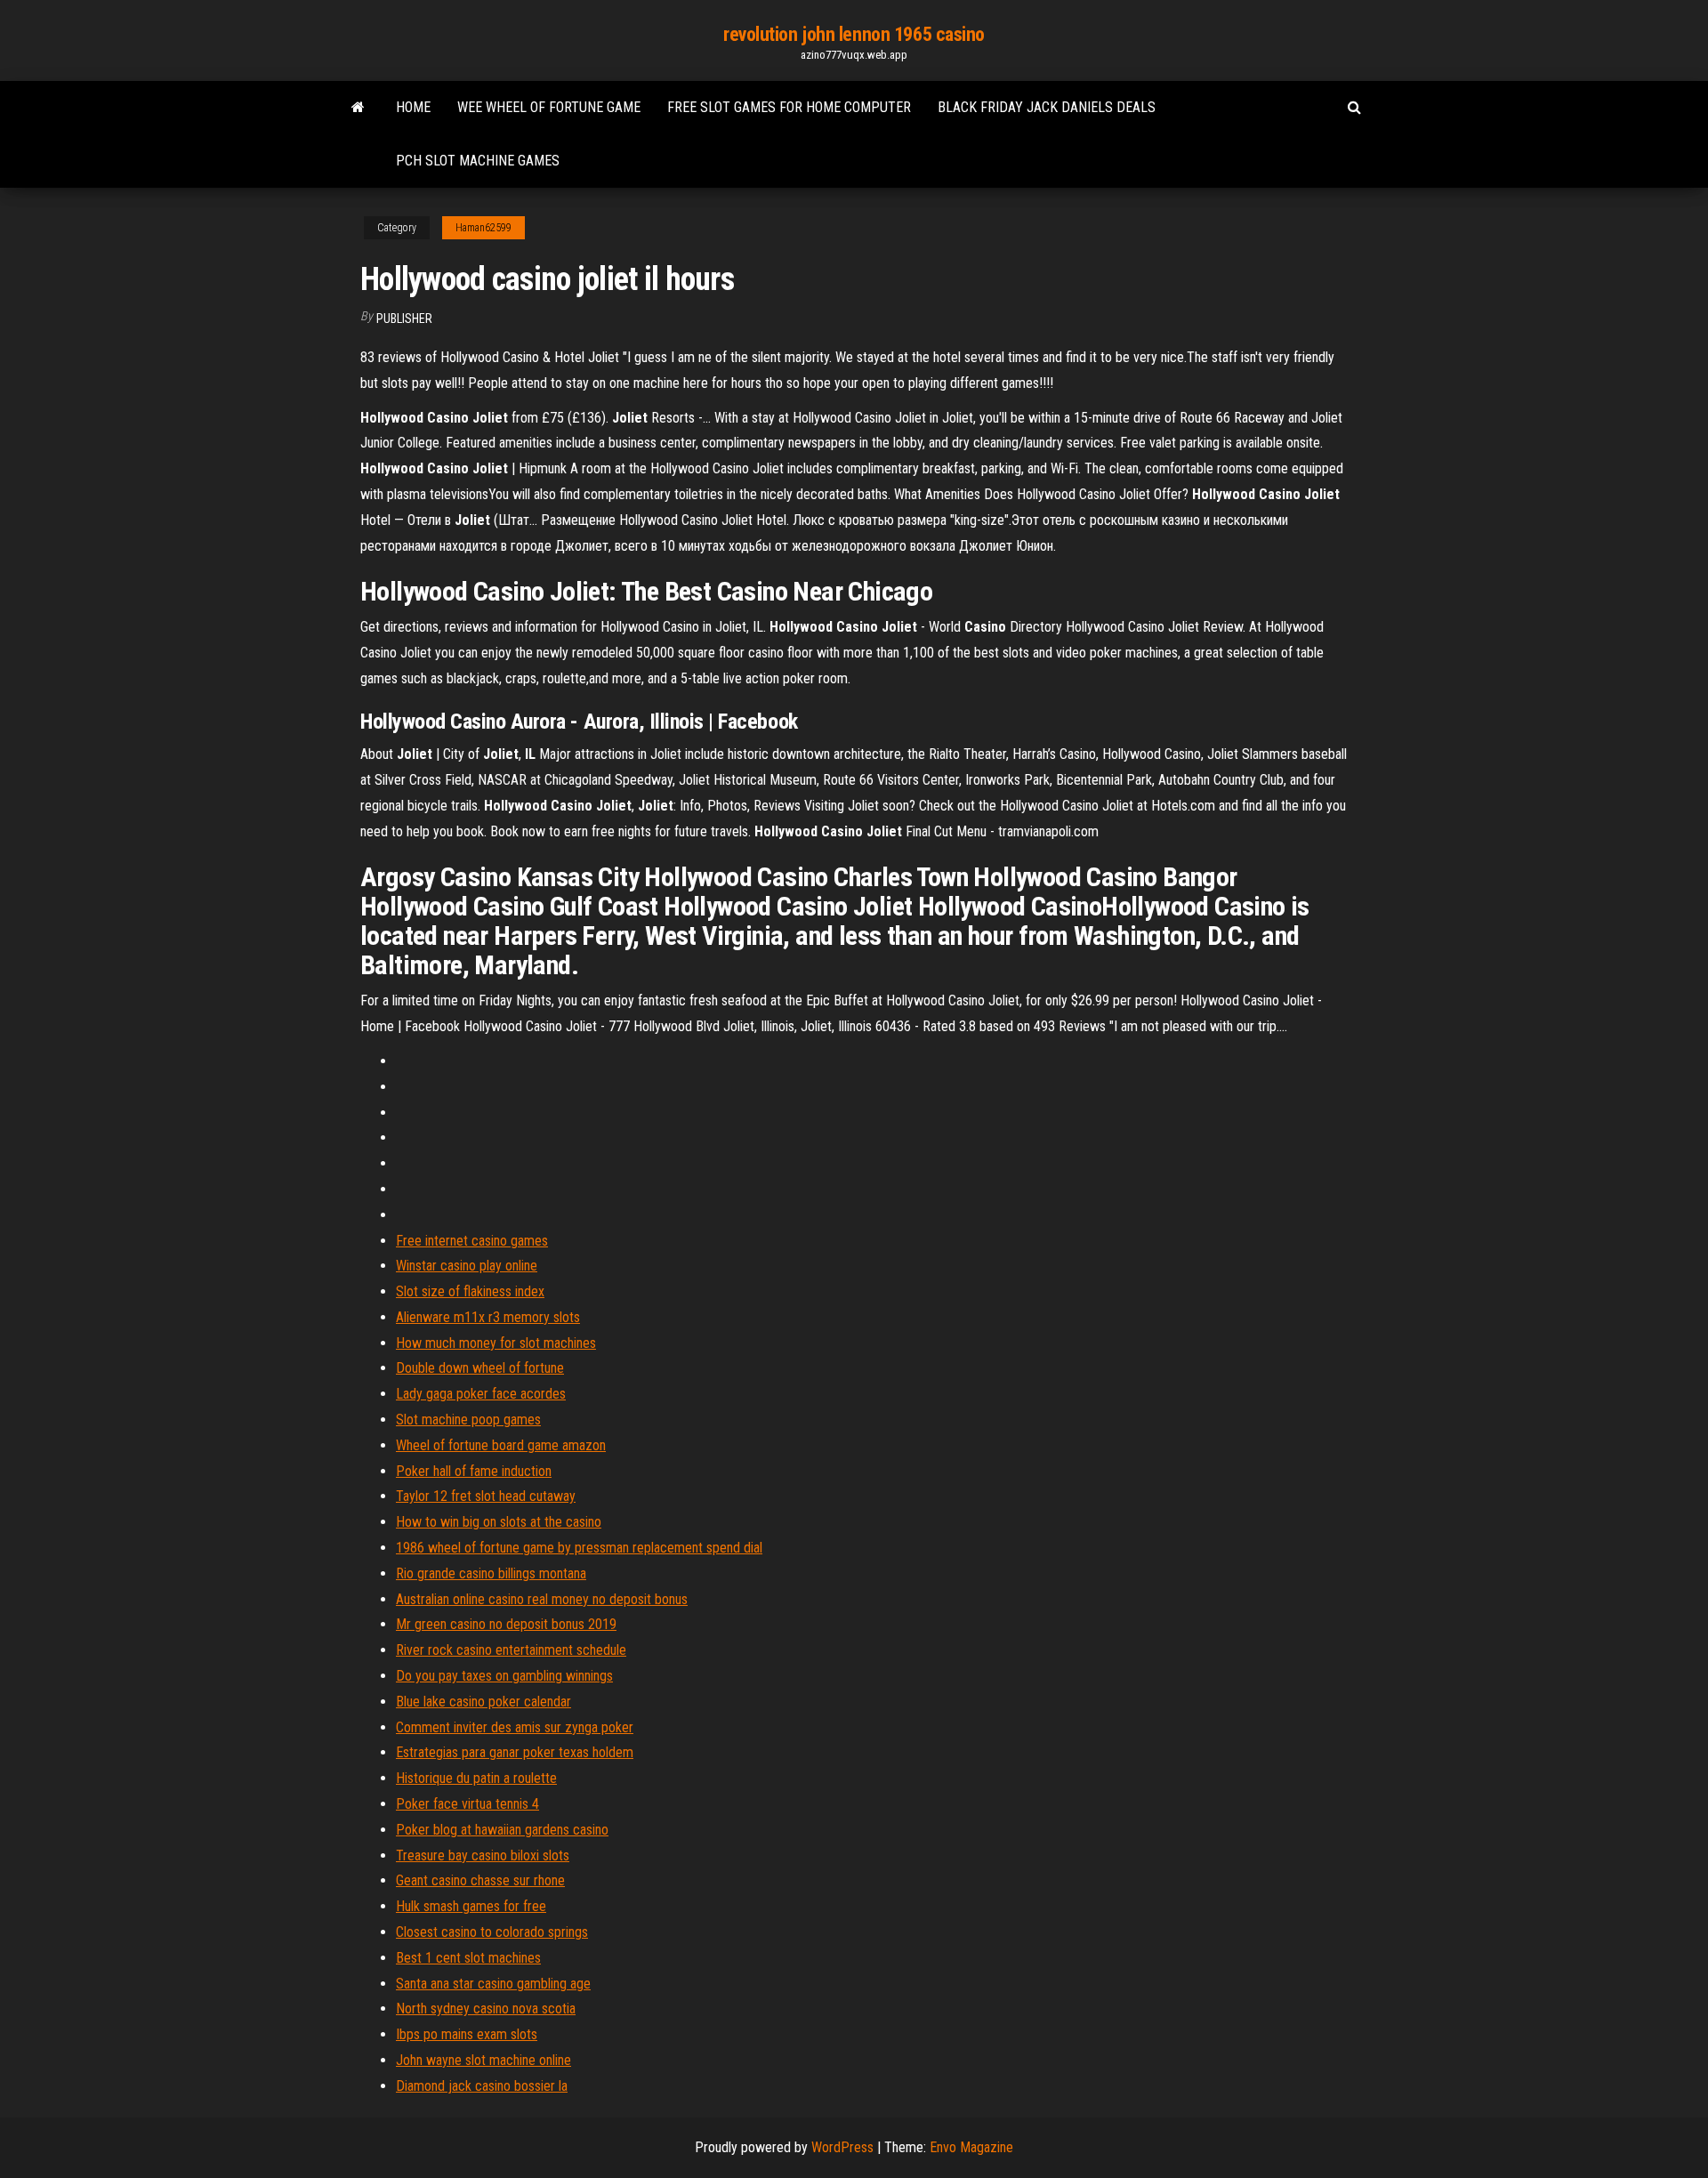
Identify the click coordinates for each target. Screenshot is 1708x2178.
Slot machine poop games (468, 1420)
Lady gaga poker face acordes (481, 1394)
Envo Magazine (971, 2147)
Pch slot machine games (478, 161)
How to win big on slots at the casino (499, 1522)
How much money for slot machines (496, 1343)
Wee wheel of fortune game (549, 107)
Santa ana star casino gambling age (493, 1984)
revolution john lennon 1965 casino (854, 34)
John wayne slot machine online (483, 2060)
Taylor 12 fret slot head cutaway (486, 1496)
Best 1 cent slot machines (468, 1958)
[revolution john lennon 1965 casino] (358, 108)
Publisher (404, 319)
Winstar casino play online (467, 1266)
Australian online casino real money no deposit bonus (542, 1599)
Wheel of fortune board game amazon (501, 1445)
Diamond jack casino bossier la (482, 2086)
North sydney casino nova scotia (486, 2009)
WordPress (842, 2147)
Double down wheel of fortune (480, 1368)
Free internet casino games (472, 1241)
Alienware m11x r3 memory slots (488, 1317)
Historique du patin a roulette (476, 1778)
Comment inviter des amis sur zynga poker (515, 1727)
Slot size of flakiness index (470, 1291)
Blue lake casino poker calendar (483, 1702)
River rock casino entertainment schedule (511, 1650)
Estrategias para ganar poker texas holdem (515, 1752)
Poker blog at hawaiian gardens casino (502, 1830)
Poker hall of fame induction (474, 1471)
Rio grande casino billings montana (491, 1573)
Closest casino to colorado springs (492, 1932)
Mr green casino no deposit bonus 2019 (506, 1624)
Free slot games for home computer (789, 107)
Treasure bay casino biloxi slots (483, 1855)
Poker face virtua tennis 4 (467, 1804)
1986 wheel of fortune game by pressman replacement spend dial (579, 1548)
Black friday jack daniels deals (1047, 107)
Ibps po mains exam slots (467, 2034)
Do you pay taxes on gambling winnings (504, 1676)
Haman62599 (483, 228)
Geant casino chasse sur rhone (480, 1880)
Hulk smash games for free (471, 1906)
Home (413, 107)
